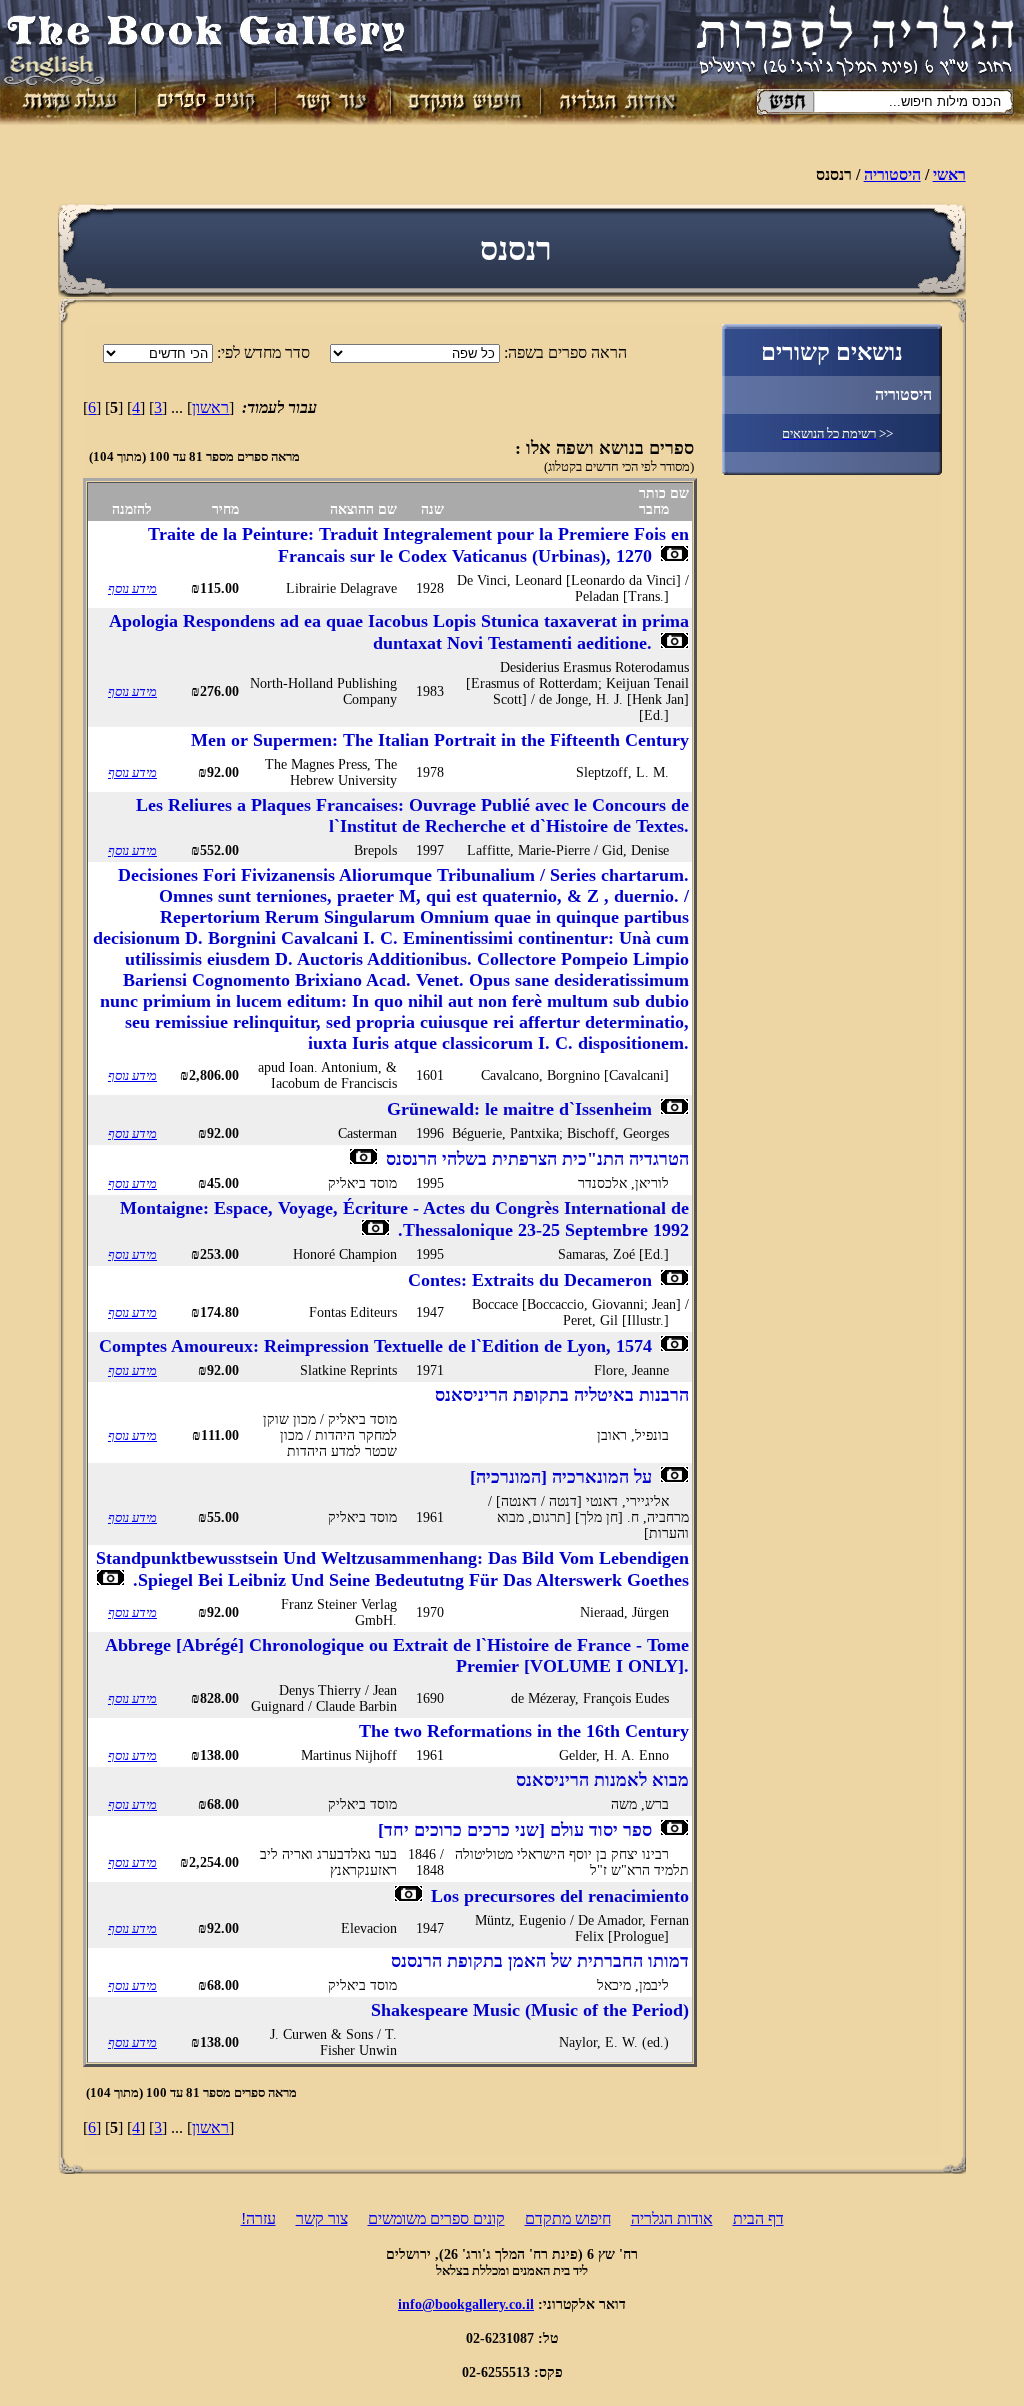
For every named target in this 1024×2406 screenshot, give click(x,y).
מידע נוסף (132, 588)
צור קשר (322, 2218)
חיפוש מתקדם (568, 2218)
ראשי (949, 174)
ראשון (210, 407)
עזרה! (258, 2218)
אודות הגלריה (672, 2218)
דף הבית (758, 2218)
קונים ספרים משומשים (436, 2218)
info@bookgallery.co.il (466, 2304)
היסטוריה (892, 174)
